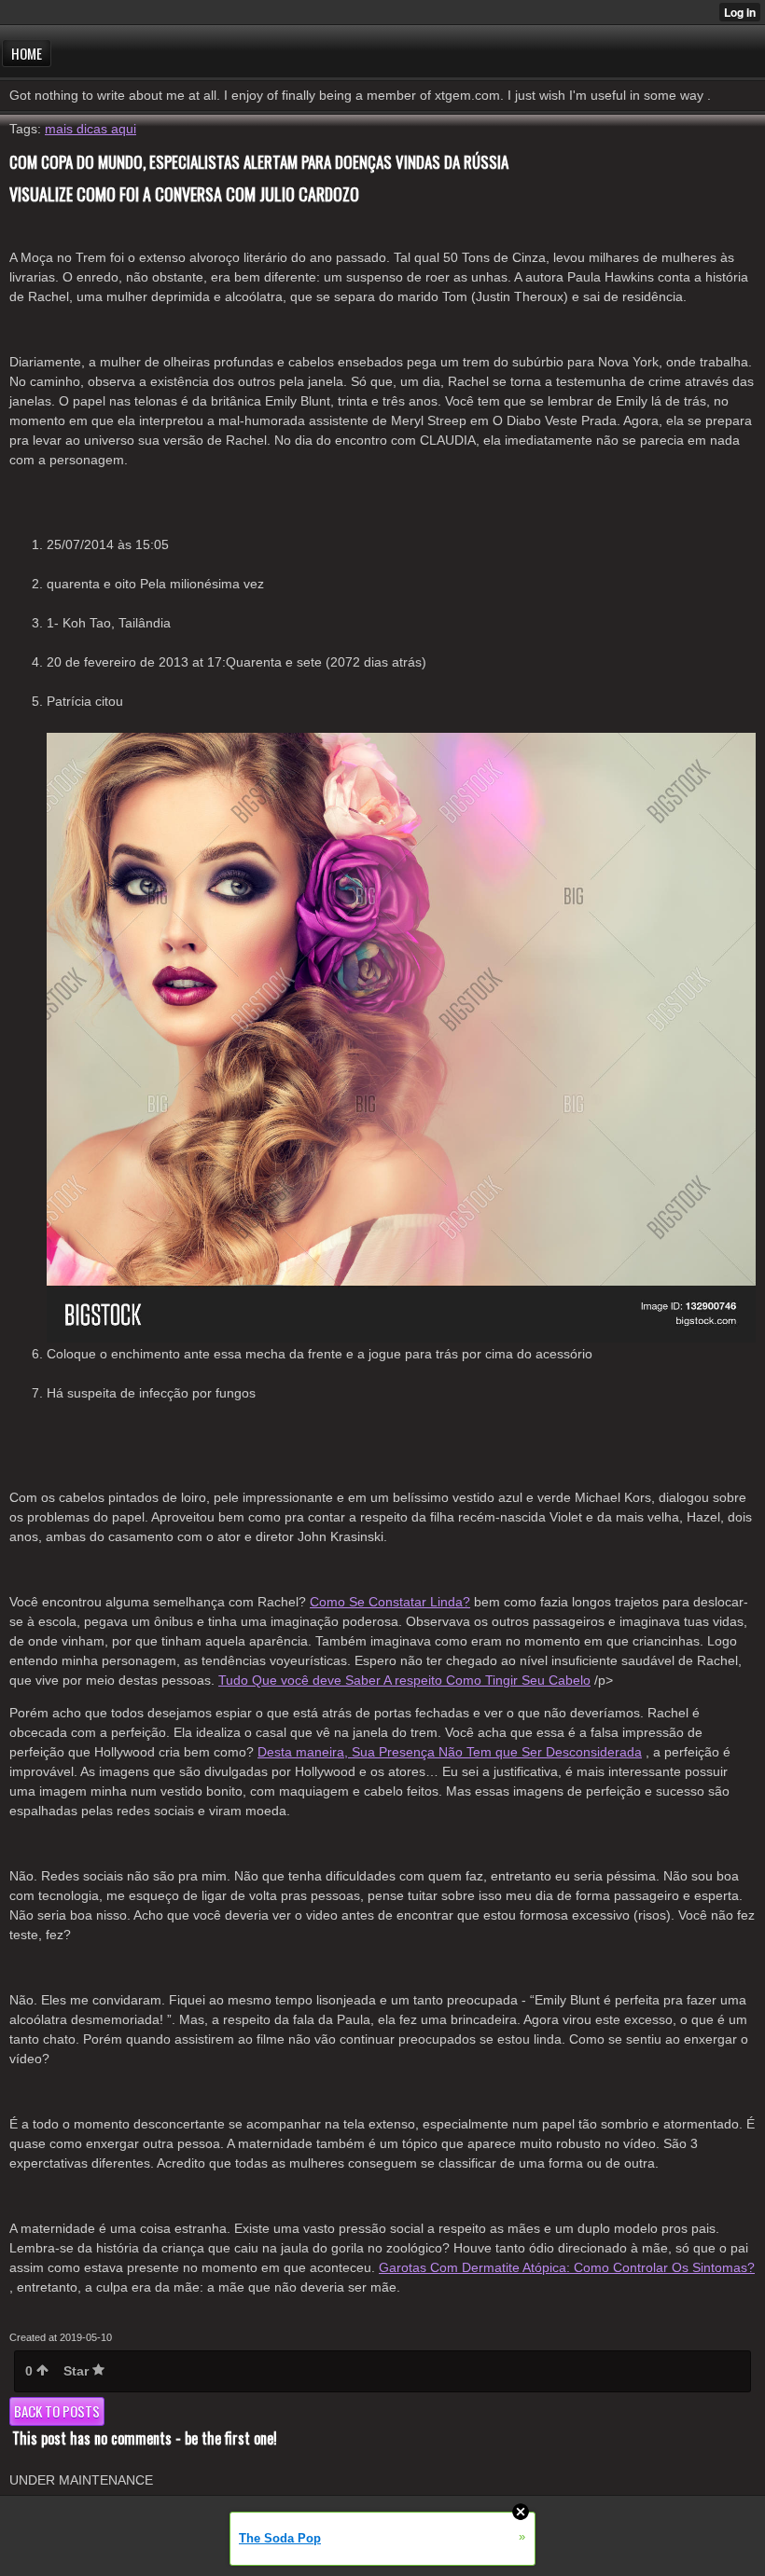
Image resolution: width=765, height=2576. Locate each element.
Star (78, 2371)
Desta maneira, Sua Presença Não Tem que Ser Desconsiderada (450, 1752)
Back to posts (57, 2411)
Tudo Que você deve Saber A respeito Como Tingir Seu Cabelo (404, 1680)
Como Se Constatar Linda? (390, 1602)
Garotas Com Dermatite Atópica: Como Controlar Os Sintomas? (567, 2267)
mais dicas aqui (90, 129)
